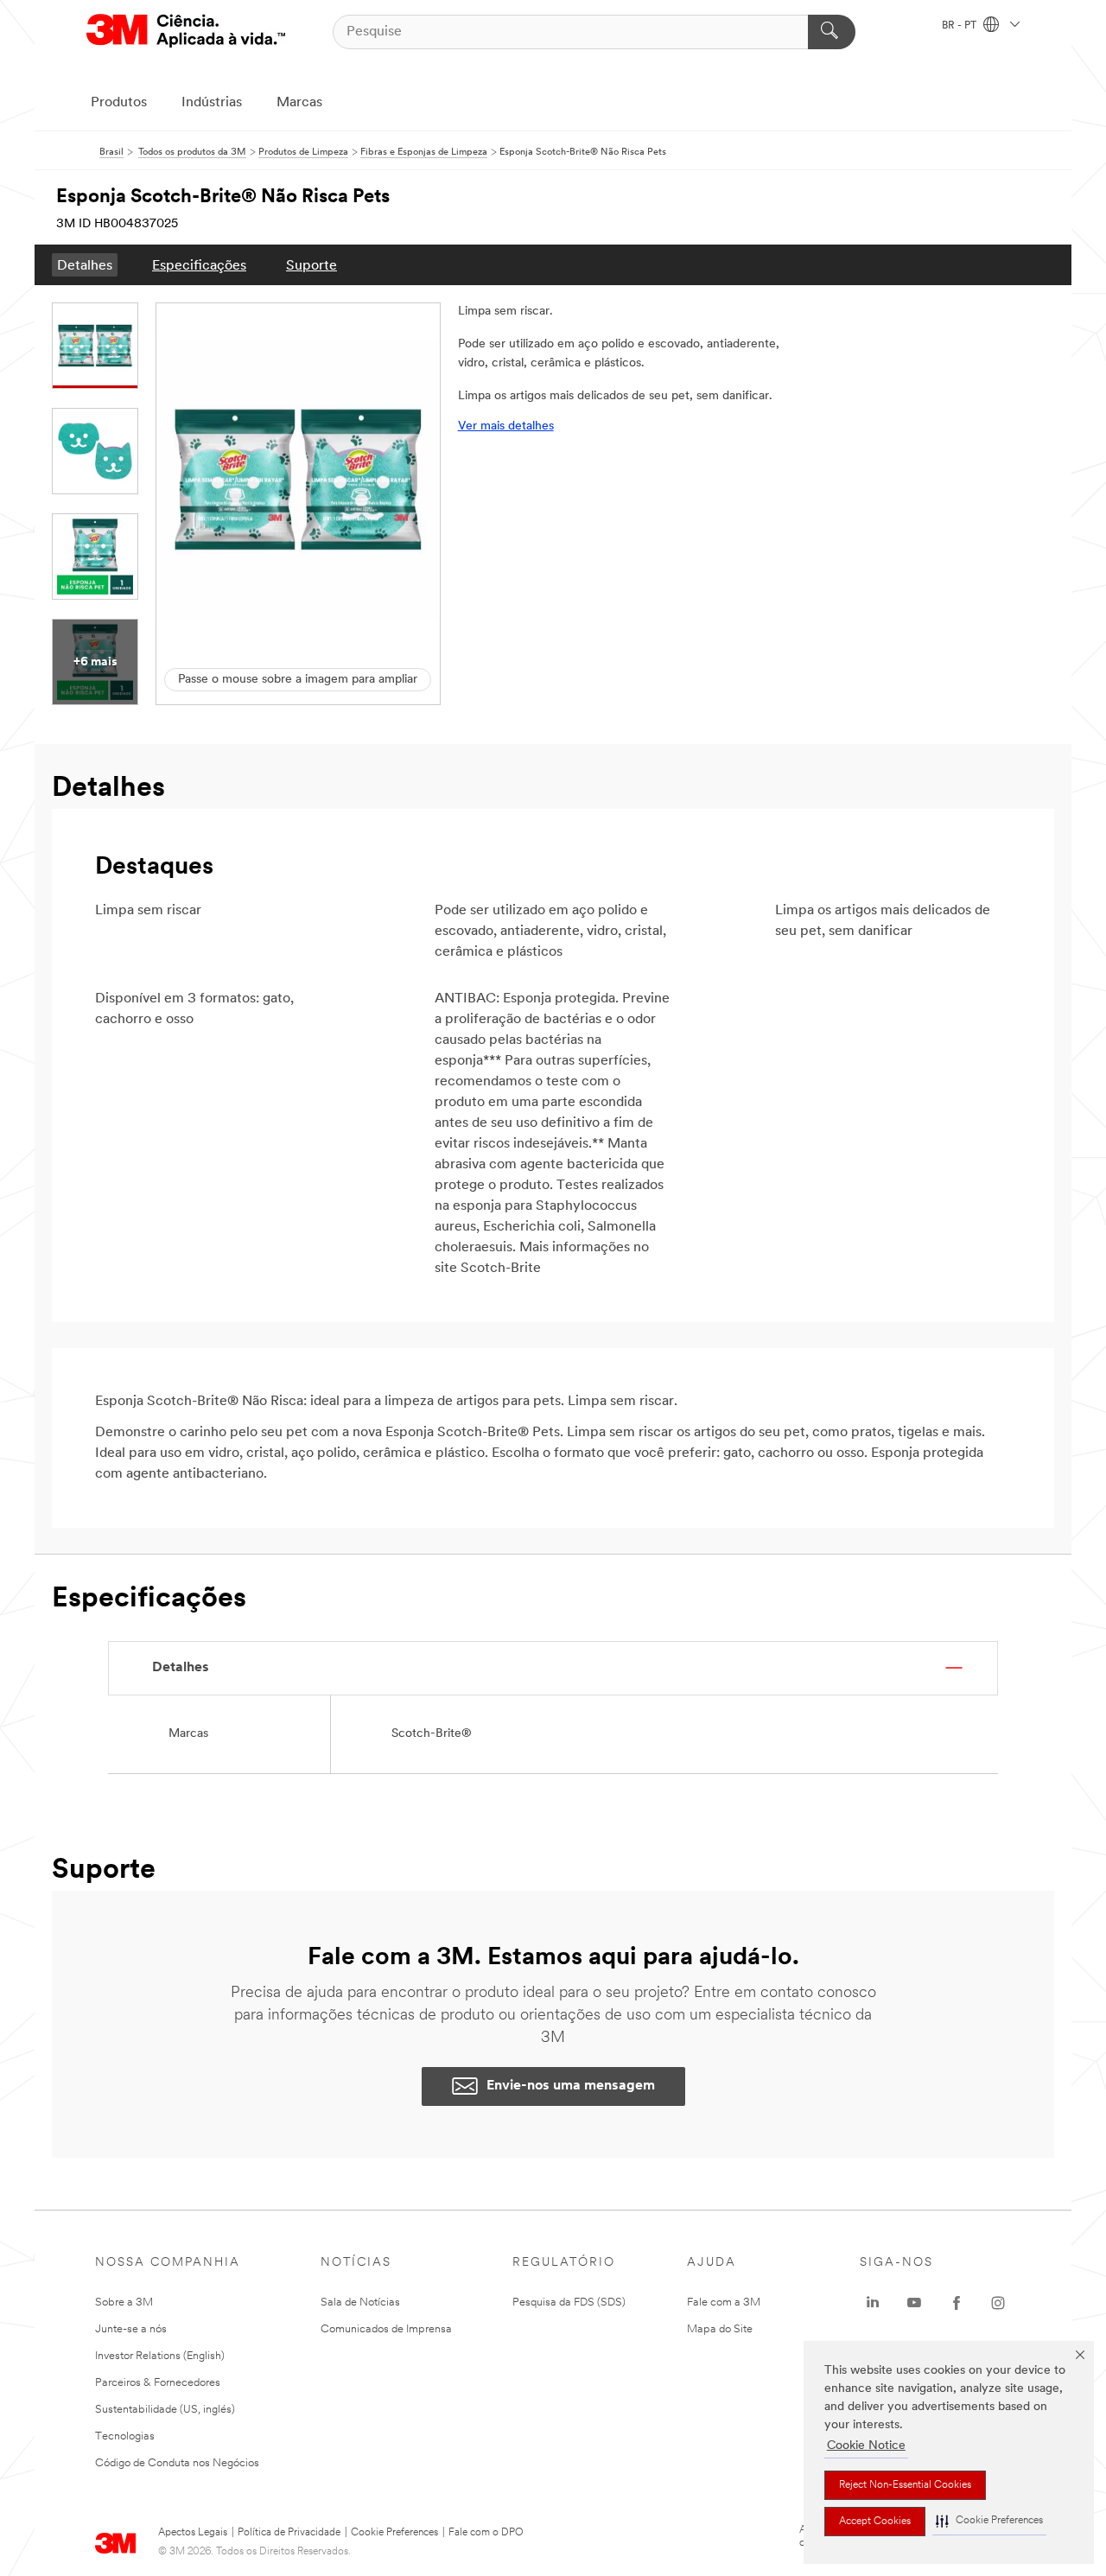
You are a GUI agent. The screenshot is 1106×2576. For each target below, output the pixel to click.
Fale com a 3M (724, 2302)
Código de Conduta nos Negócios (177, 2463)
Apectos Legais (193, 2533)
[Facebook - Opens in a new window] (957, 2303)
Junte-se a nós (131, 2329)
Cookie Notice (866, 2446)
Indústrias (212, 103)
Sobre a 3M (124, 2302)
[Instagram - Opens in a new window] (998, 2303)
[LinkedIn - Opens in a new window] (873, 2303)
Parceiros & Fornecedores (158, 2383)
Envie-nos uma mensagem (571, 2086)
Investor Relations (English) (160, 2356)
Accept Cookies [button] (875, 2522)
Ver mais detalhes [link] (506, 426)
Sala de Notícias (360, 2302)
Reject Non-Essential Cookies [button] (905, 2485)
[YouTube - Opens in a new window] (914, 2303)
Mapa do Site (720, 2329)
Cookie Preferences (394, 2533)
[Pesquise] (832, 32)
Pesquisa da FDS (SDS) (569, 2302)
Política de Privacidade (289, 2533)
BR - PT (960, 26)
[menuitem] (85, 265)
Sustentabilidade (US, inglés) (165, 2410)
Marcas (299, 103)
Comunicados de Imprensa (386, 2329)
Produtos (119, 103)
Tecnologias (125, 2436)
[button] (989, 2521)
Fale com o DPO (486, 2533)
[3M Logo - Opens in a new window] (186, 32)
